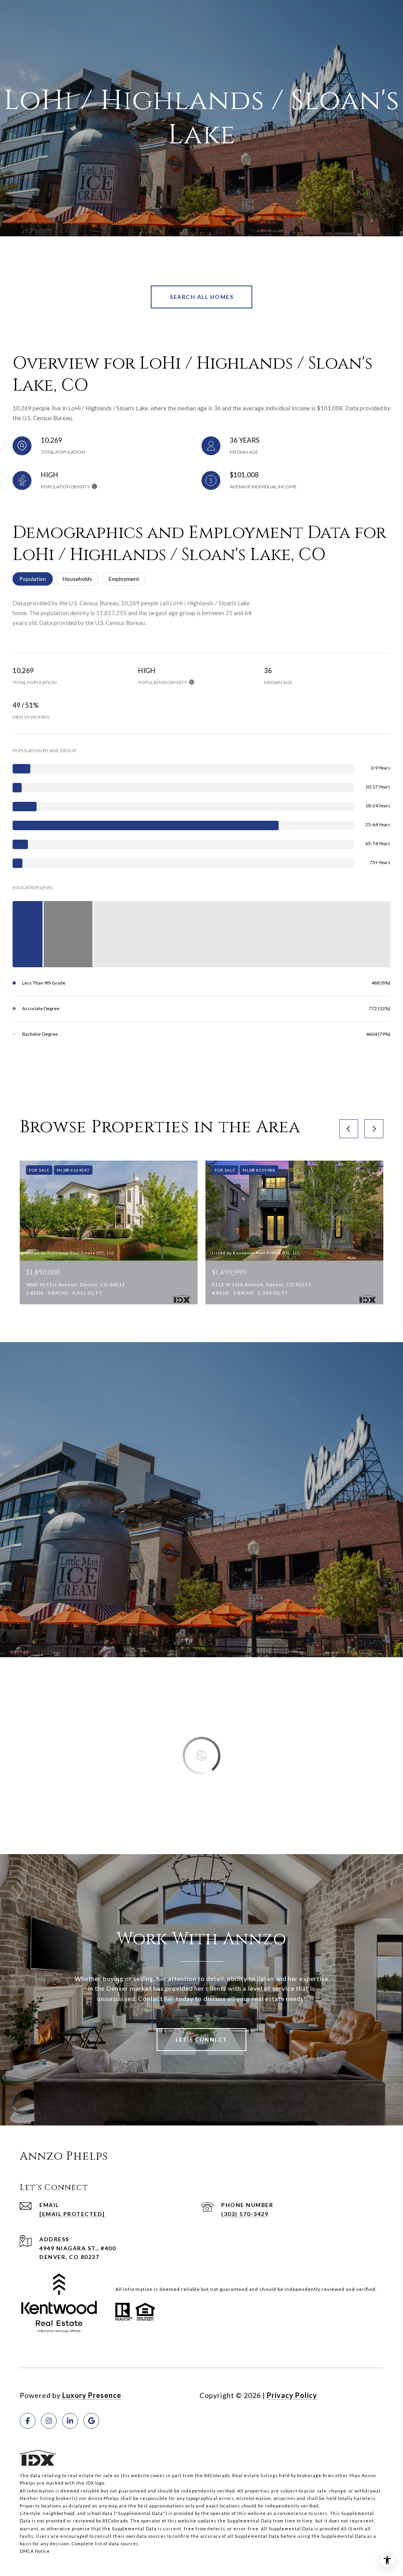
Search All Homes (201, 297)
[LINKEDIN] (70, 2421)
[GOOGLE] (91, 2421)
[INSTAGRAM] (49, 2421)
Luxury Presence (92, 2395)
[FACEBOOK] (28, 2421)
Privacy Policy (292, 2395)
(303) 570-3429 (245, 2214)
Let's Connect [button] (201, 2039)
